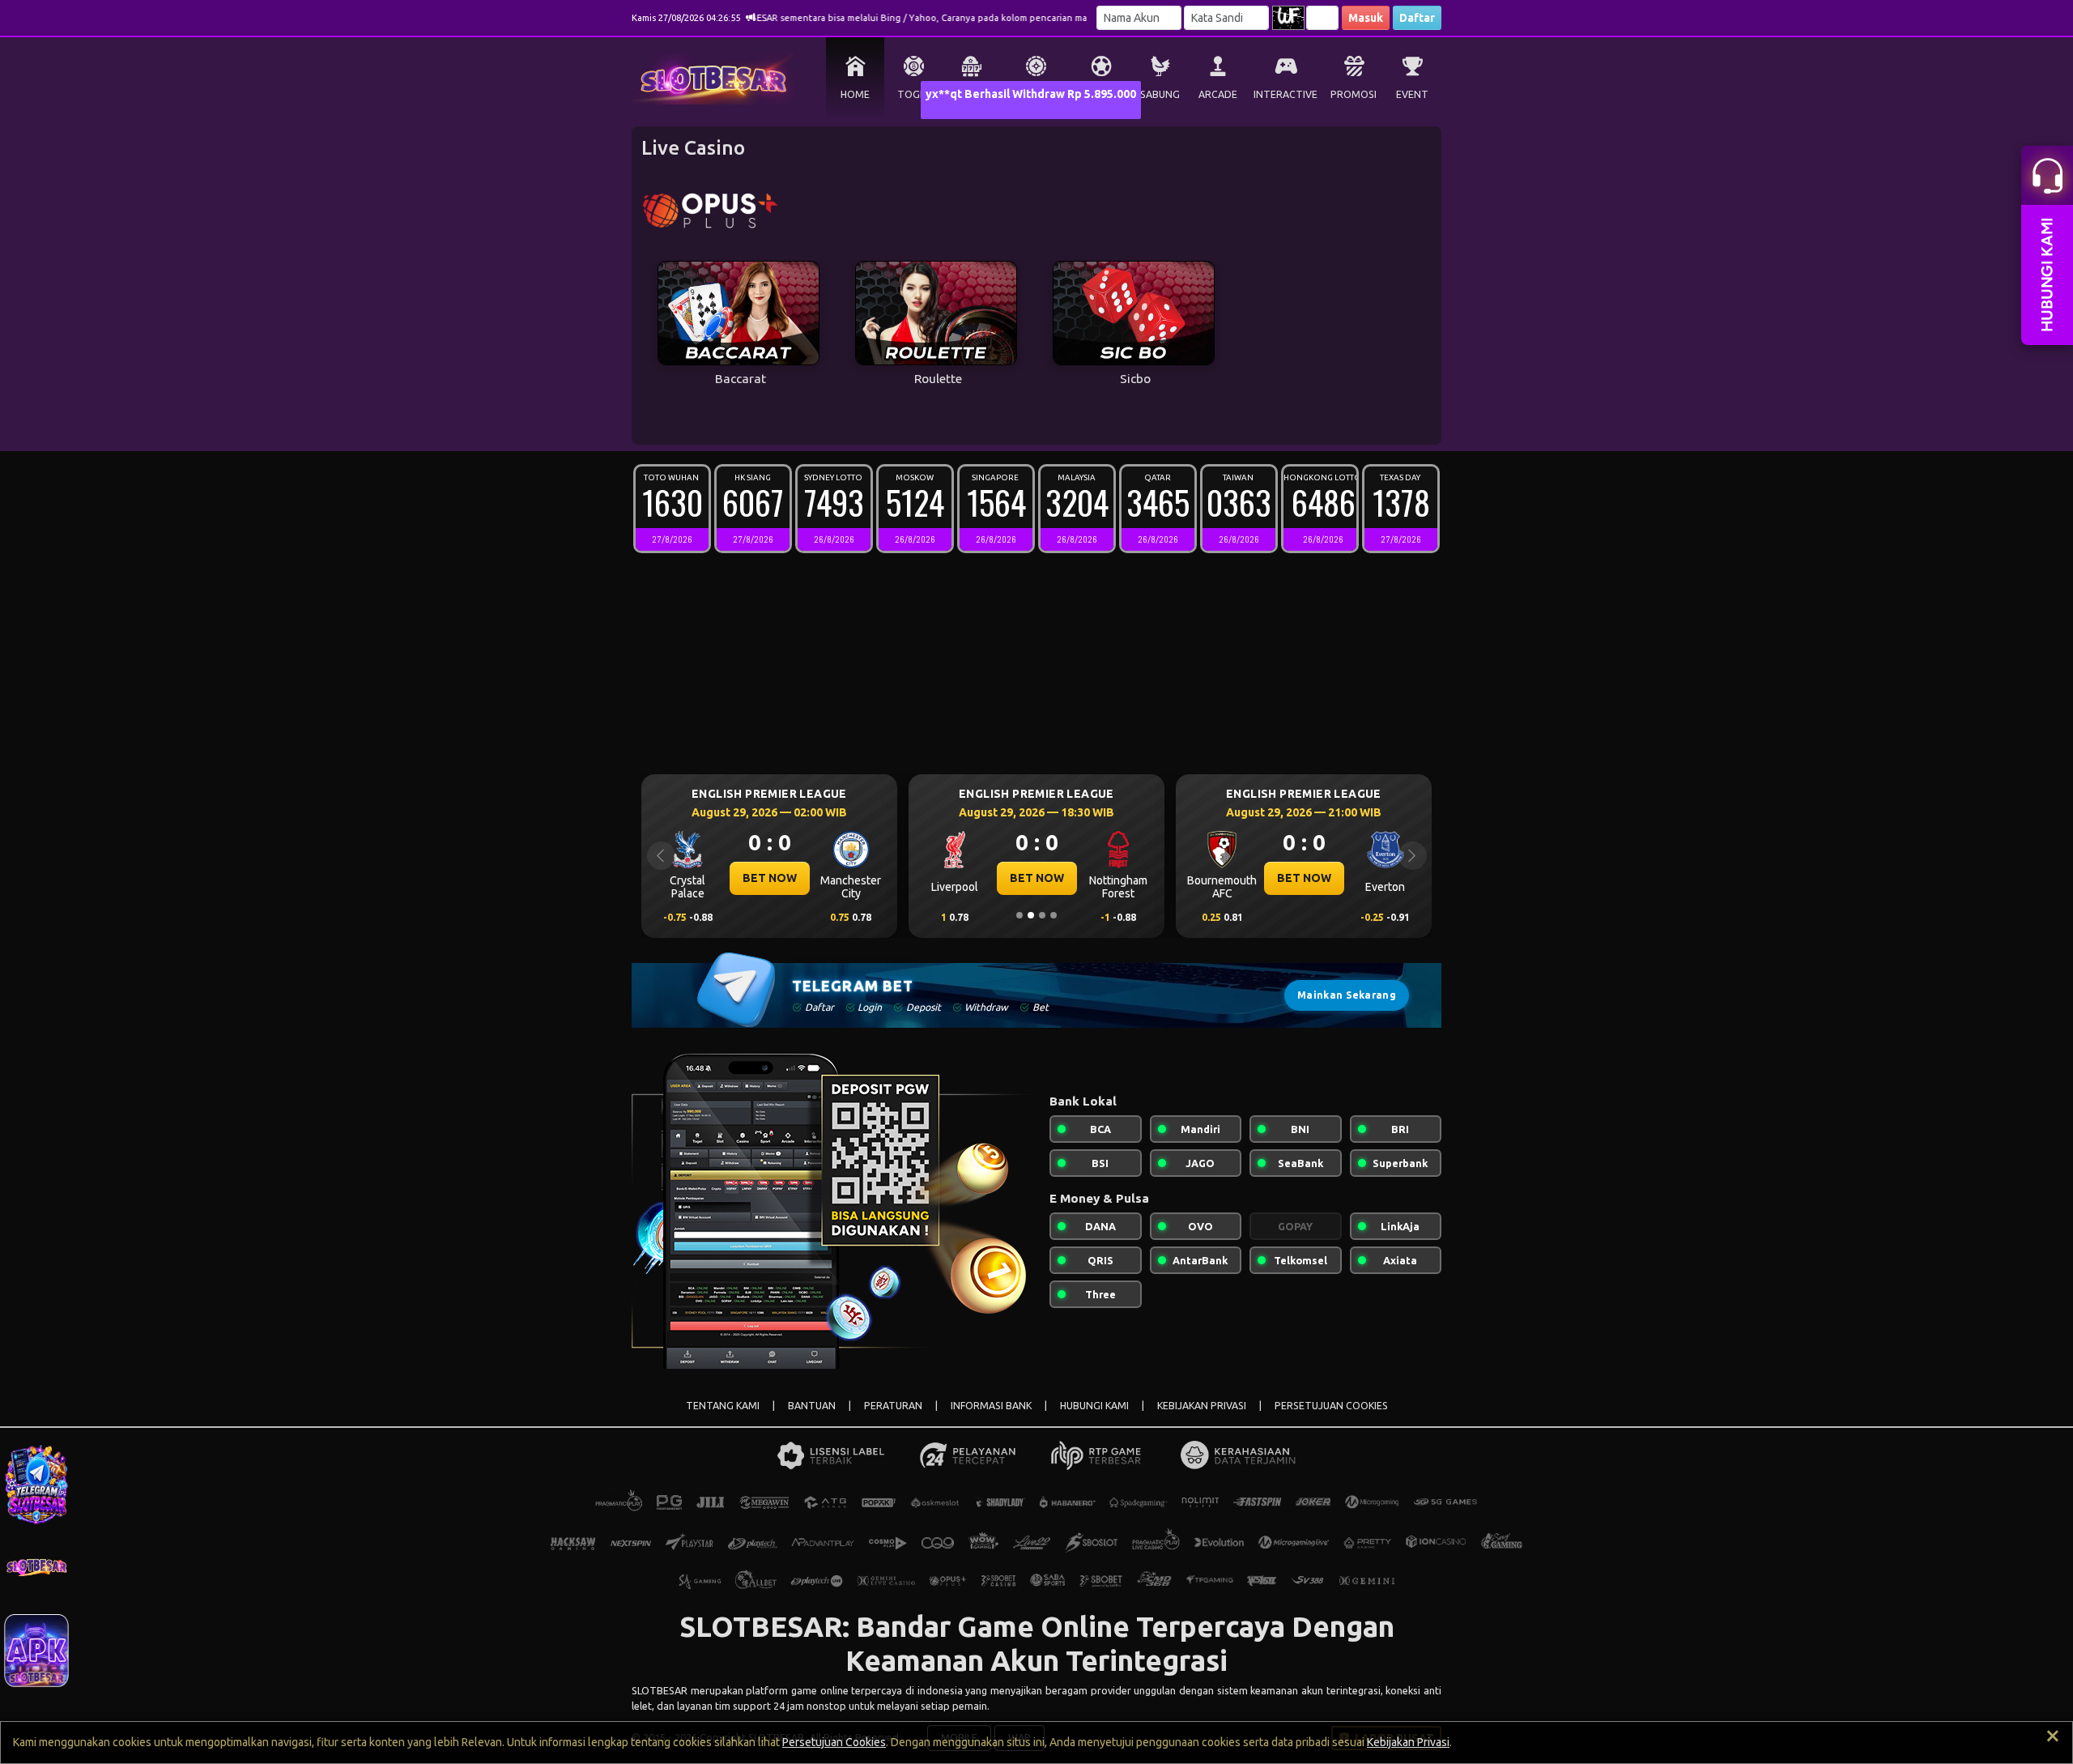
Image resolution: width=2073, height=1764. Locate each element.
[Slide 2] (1031, 915)
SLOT (972, 94)
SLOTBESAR (661, 1690)
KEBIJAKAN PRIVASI (1202, 1406)
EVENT (1412, 94)
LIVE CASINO (1036, 94)
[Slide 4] (1054, 915)
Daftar (1417, 18)
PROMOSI (1354, 94)
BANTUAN (812, 1406)
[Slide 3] (1042, 915)
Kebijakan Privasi (1408, 1742)
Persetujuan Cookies (834, 1742)
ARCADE (1218, 94)
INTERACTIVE (1286, 94)
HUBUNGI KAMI (1094, 1406)
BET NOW (788, 878)
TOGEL (914, 94)
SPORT (1101, 94)
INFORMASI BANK (991, 1406)
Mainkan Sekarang (1347, 995)
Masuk (1366, 18)
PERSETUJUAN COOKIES (1331, 1406)
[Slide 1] (1019, 915)
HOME (855, 94)
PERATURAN (893, 1406)
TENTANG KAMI (723, 1406)
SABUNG (1160, 94)
